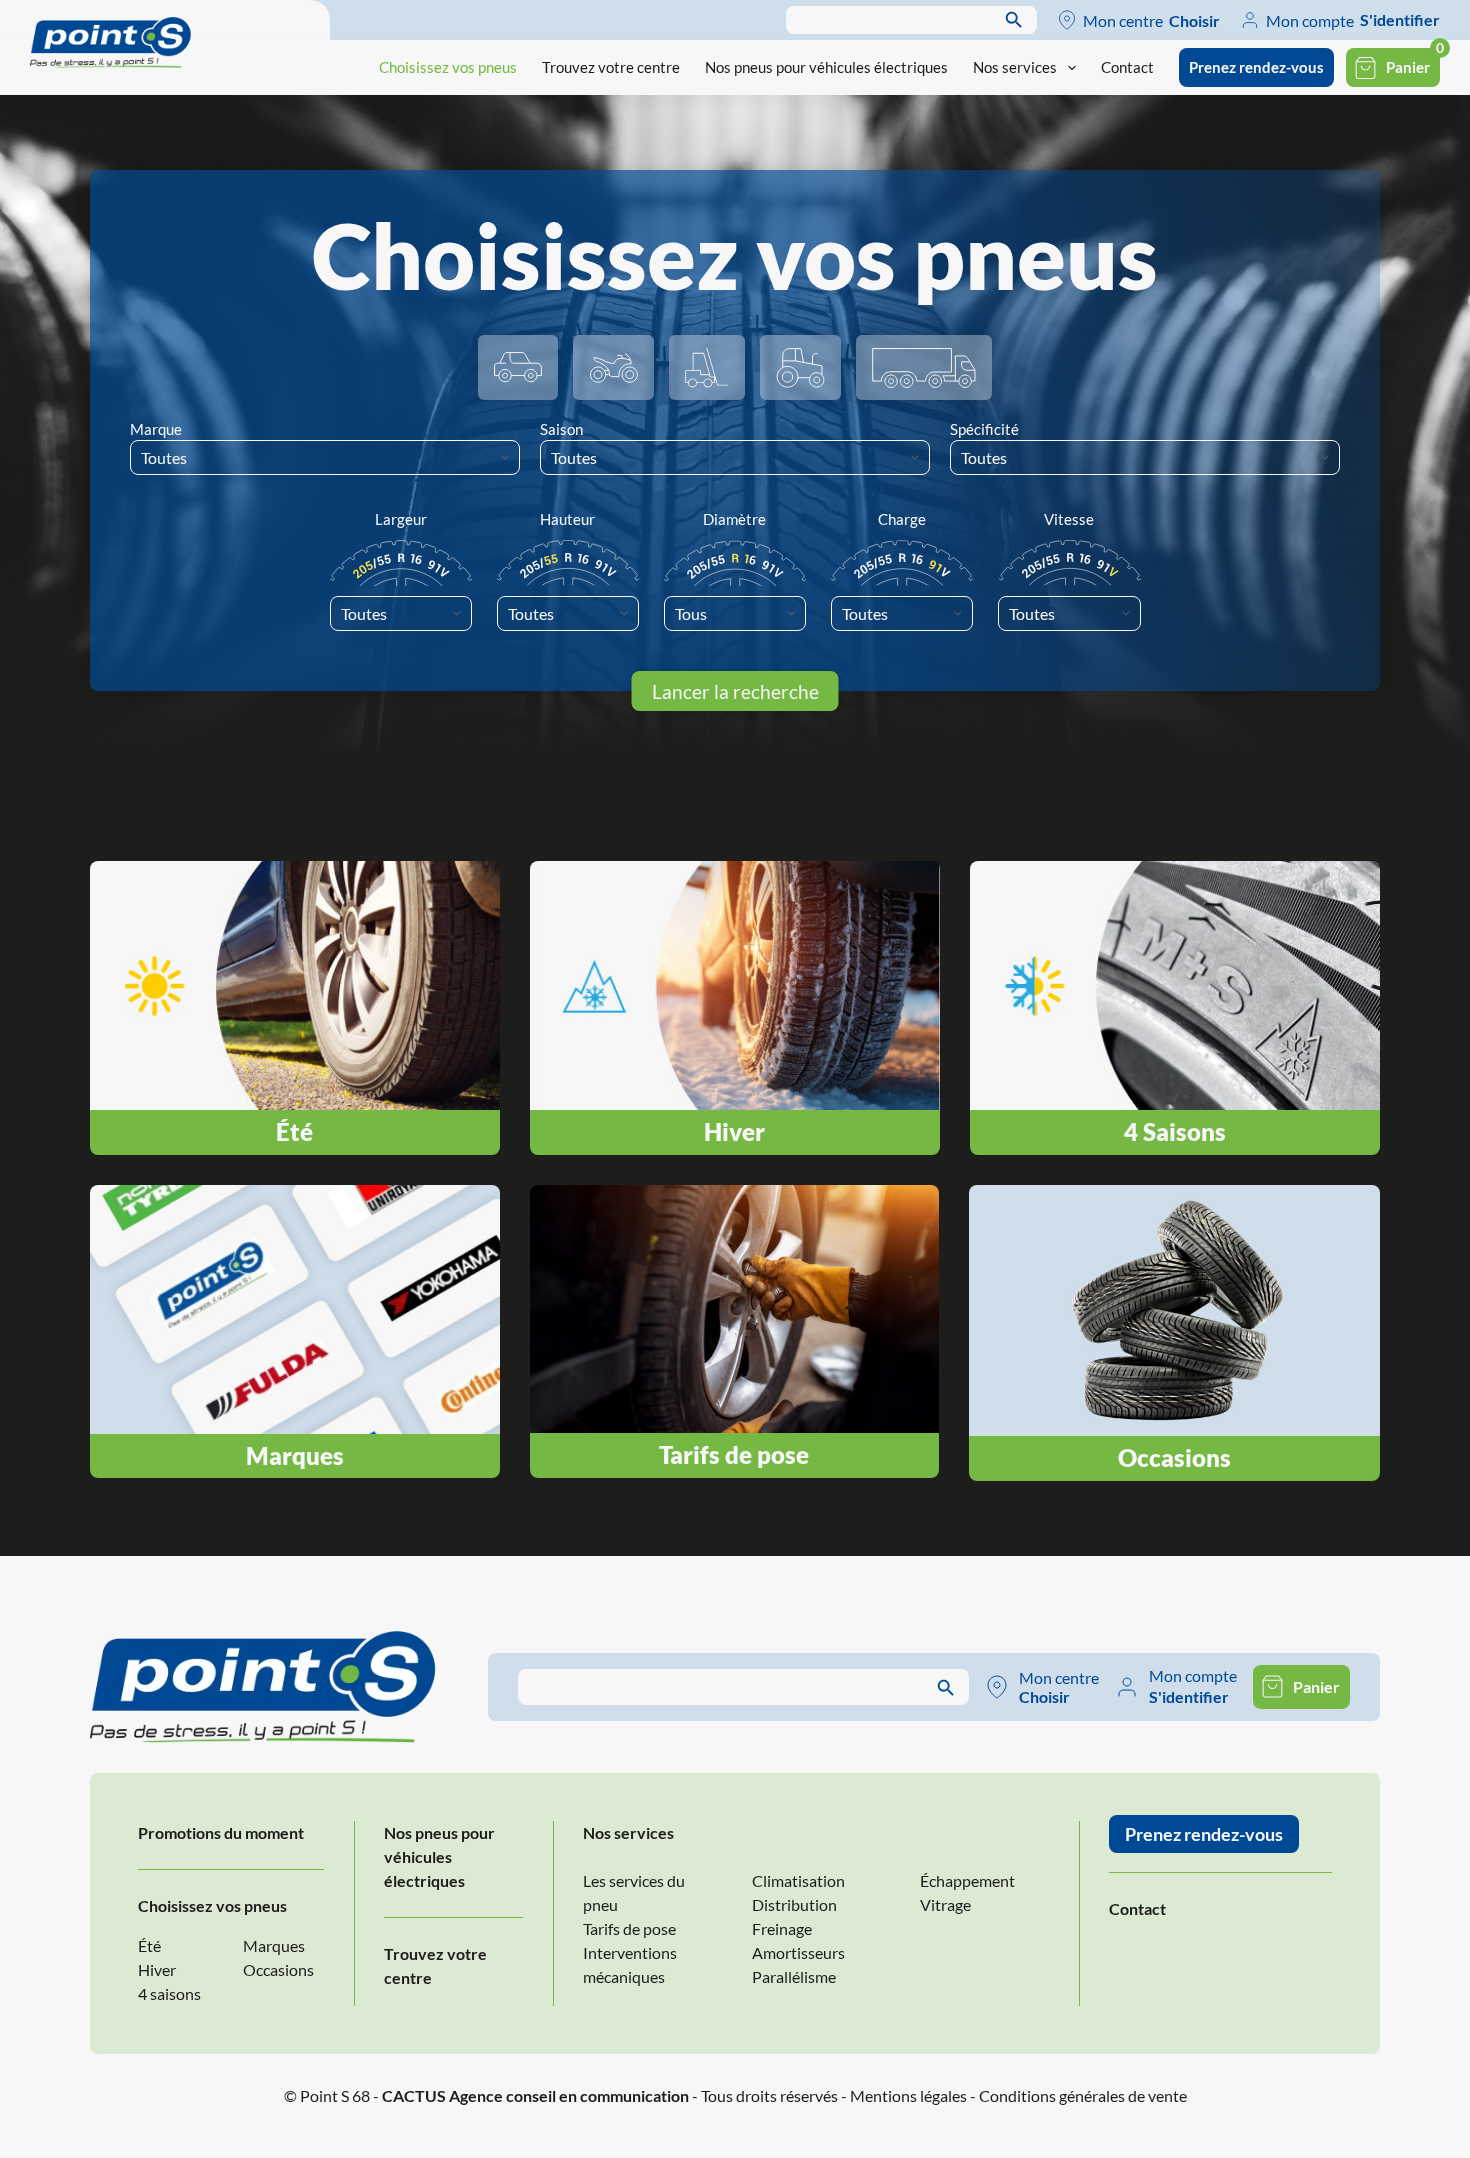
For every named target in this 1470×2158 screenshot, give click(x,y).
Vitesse (1069, 519)
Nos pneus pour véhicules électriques (826, 67)
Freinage (782, 1928)
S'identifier (1400, 19)
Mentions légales (908, 2095)
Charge (902, 519)
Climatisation (798, 1880)
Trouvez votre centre (611, 67)
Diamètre (734, 519)
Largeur (401, 519)
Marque (156, 429)
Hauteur (567, 519)
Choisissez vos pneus (448, 67)
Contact (1127, 67)
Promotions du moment (221, 1832)
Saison (561, 429)
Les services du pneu (634, 1892)
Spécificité (984, 429)
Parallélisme (794, 1976)
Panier (1408, 67)
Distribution (794, 1904)
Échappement (967, 1880)
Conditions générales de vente (1083, 2095)
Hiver (157, 1969)
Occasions (278, 1969)
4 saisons (169, 1993)
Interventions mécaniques (630, 1964)
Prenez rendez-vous (1256, 67)
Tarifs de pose (629, 1928)
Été (149, 1945)
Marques (274, 1945)
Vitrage (945, 1904)
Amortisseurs (798, 1952)
